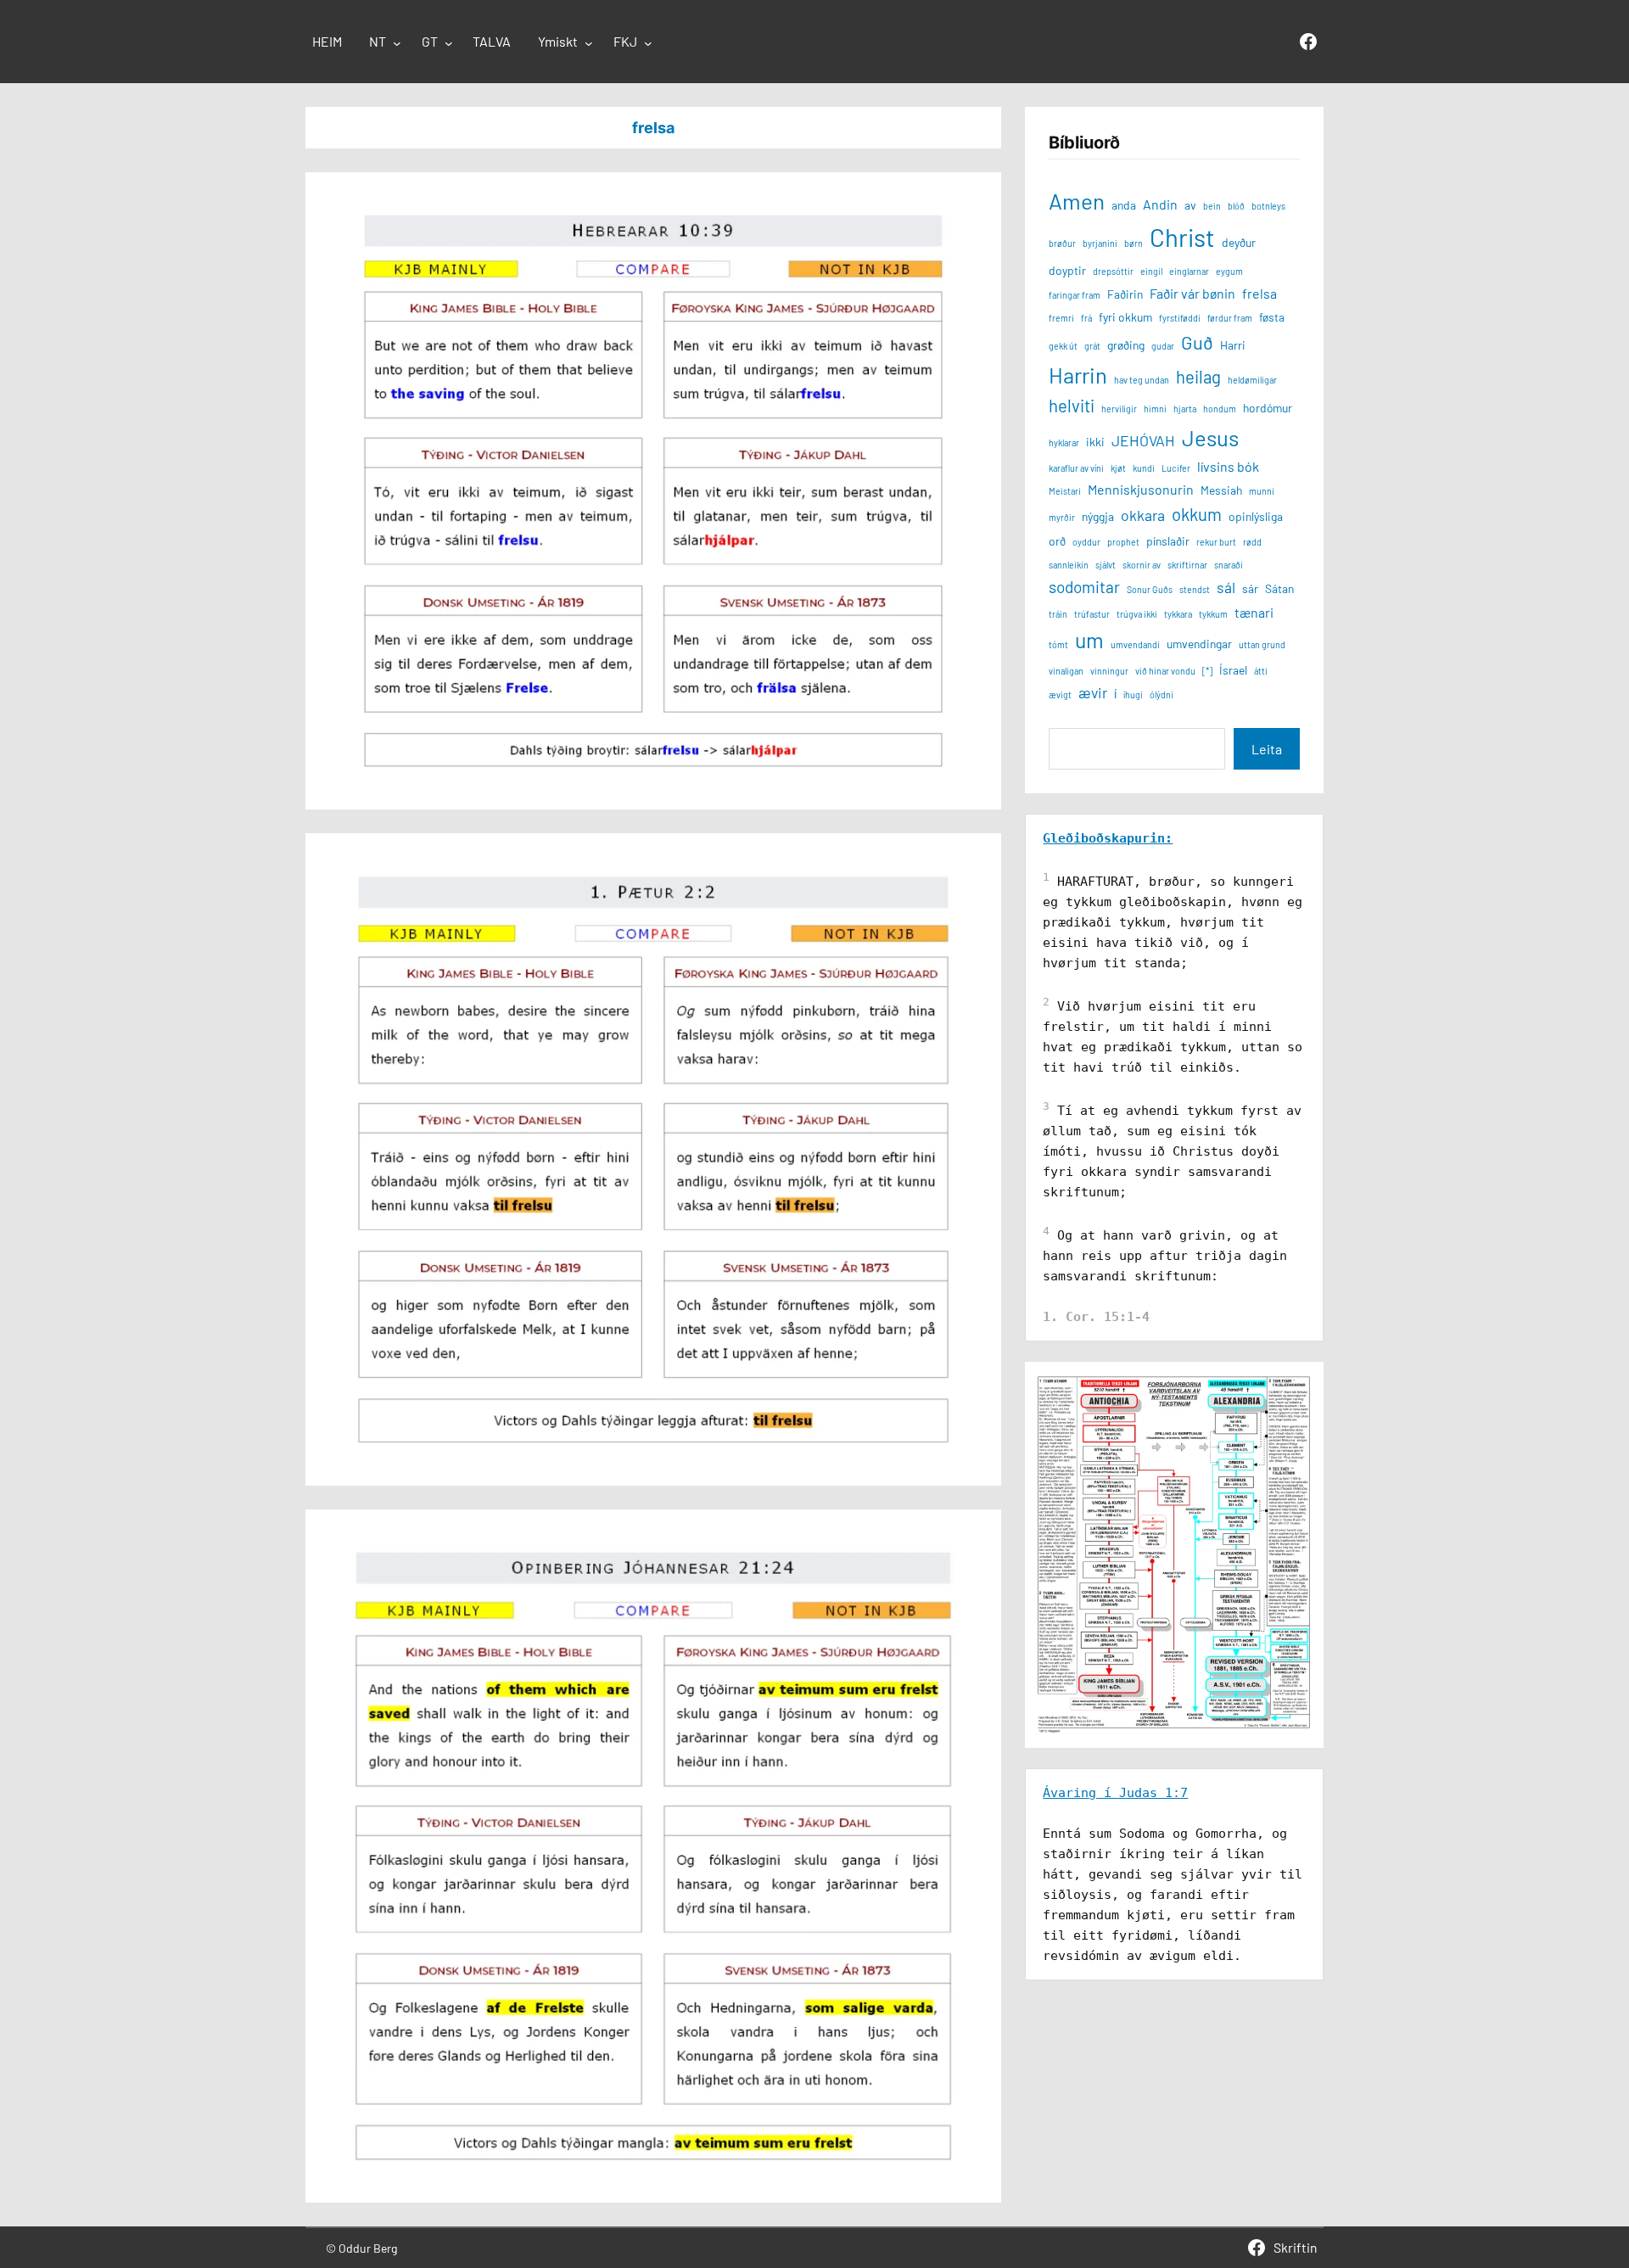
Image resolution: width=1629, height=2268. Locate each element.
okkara (1143, 515)
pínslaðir (1168, 541)
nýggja (1098, 516)
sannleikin (1069, 565)
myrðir (1062, 517)
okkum (1197, 514)
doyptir (1067, 270)
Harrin (1078, 375)
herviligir (1119, 409)
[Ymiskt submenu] (589, 43)
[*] (1207, 671)
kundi (1144, 468)
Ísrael (1233, 670)
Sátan (1279, 588)
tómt (1058, 644)
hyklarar (1064, 442)
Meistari (1065, 491)
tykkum (1213, 614)
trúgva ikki (1137, 614)
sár (1250, 588)
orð (1057, 541)
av (1190, 205)
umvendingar (1199, 644)
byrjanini (1100, 243)
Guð (1197, 342)
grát (1092, 346)
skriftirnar (1187, 565)
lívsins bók (1228, 466)
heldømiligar (1252, 380)
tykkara (1178, 614)
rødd (1252, 542)
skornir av (1142, 565)
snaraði (1229, 565)
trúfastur (1092, 614)
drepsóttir (1113, 271)
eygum (1229, 271)
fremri (1061, 318)
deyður (1239, 242)
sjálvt (1106, 565)
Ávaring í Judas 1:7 (1115, 1793)
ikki (1095, 442)
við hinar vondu (1165, 671)
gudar (1163, 346)
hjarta (1185, 409)
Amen (1077, 201)
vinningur (1109, 671)
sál (1226, 587)
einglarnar (1189, 271)
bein (1212, 206)
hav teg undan (1142, 380)
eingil (1151, 271)
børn (1134, 243)
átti (1261, 671)
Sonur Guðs (1150, 589)
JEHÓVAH (1143, 440)
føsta (1272, 317)
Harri (1233, 345)
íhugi (1133, 694)
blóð (1236, 206)
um (1089, 640)
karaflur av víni (1076, 468)
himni (1155, 409)
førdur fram (1230, 318)
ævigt (1060, 694)
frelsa (1260, 293)
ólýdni (1162, 694)
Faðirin (1125, 294)
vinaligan (1066, 671)
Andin (1160, 204)
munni (1262, 491)
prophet (1123, 542)
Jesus (1210, 437)
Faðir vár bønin (1192, 293)
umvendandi (1135, 644)
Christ (1182, 237)
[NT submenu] (397, 43)
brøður (1062, 243)
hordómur (1268, 408)
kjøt (1118, 468)
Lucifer (1176, 468)
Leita (1267, 749)
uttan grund (1262, 644)
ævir (1093, 692)
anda (1124, 205)
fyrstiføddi (1180, 318)
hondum (1220, 409)
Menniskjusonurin (1141, 489)
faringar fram (1075, 295)
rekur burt (1216, 542)
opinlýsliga (1256, 516)
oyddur (1086, 542)
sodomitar (1084, 587)
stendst (1195, 589)
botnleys (1268, 206)
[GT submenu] (449, 43)
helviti (1072, 406)
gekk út (1063, 346)
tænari (1254, 612)
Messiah (1221, 490)
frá (1086, 318)
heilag (1198, 377)
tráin (1058, 614)
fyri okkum (1125, 317)
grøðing (1126, 345)
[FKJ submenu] (648, 43)
